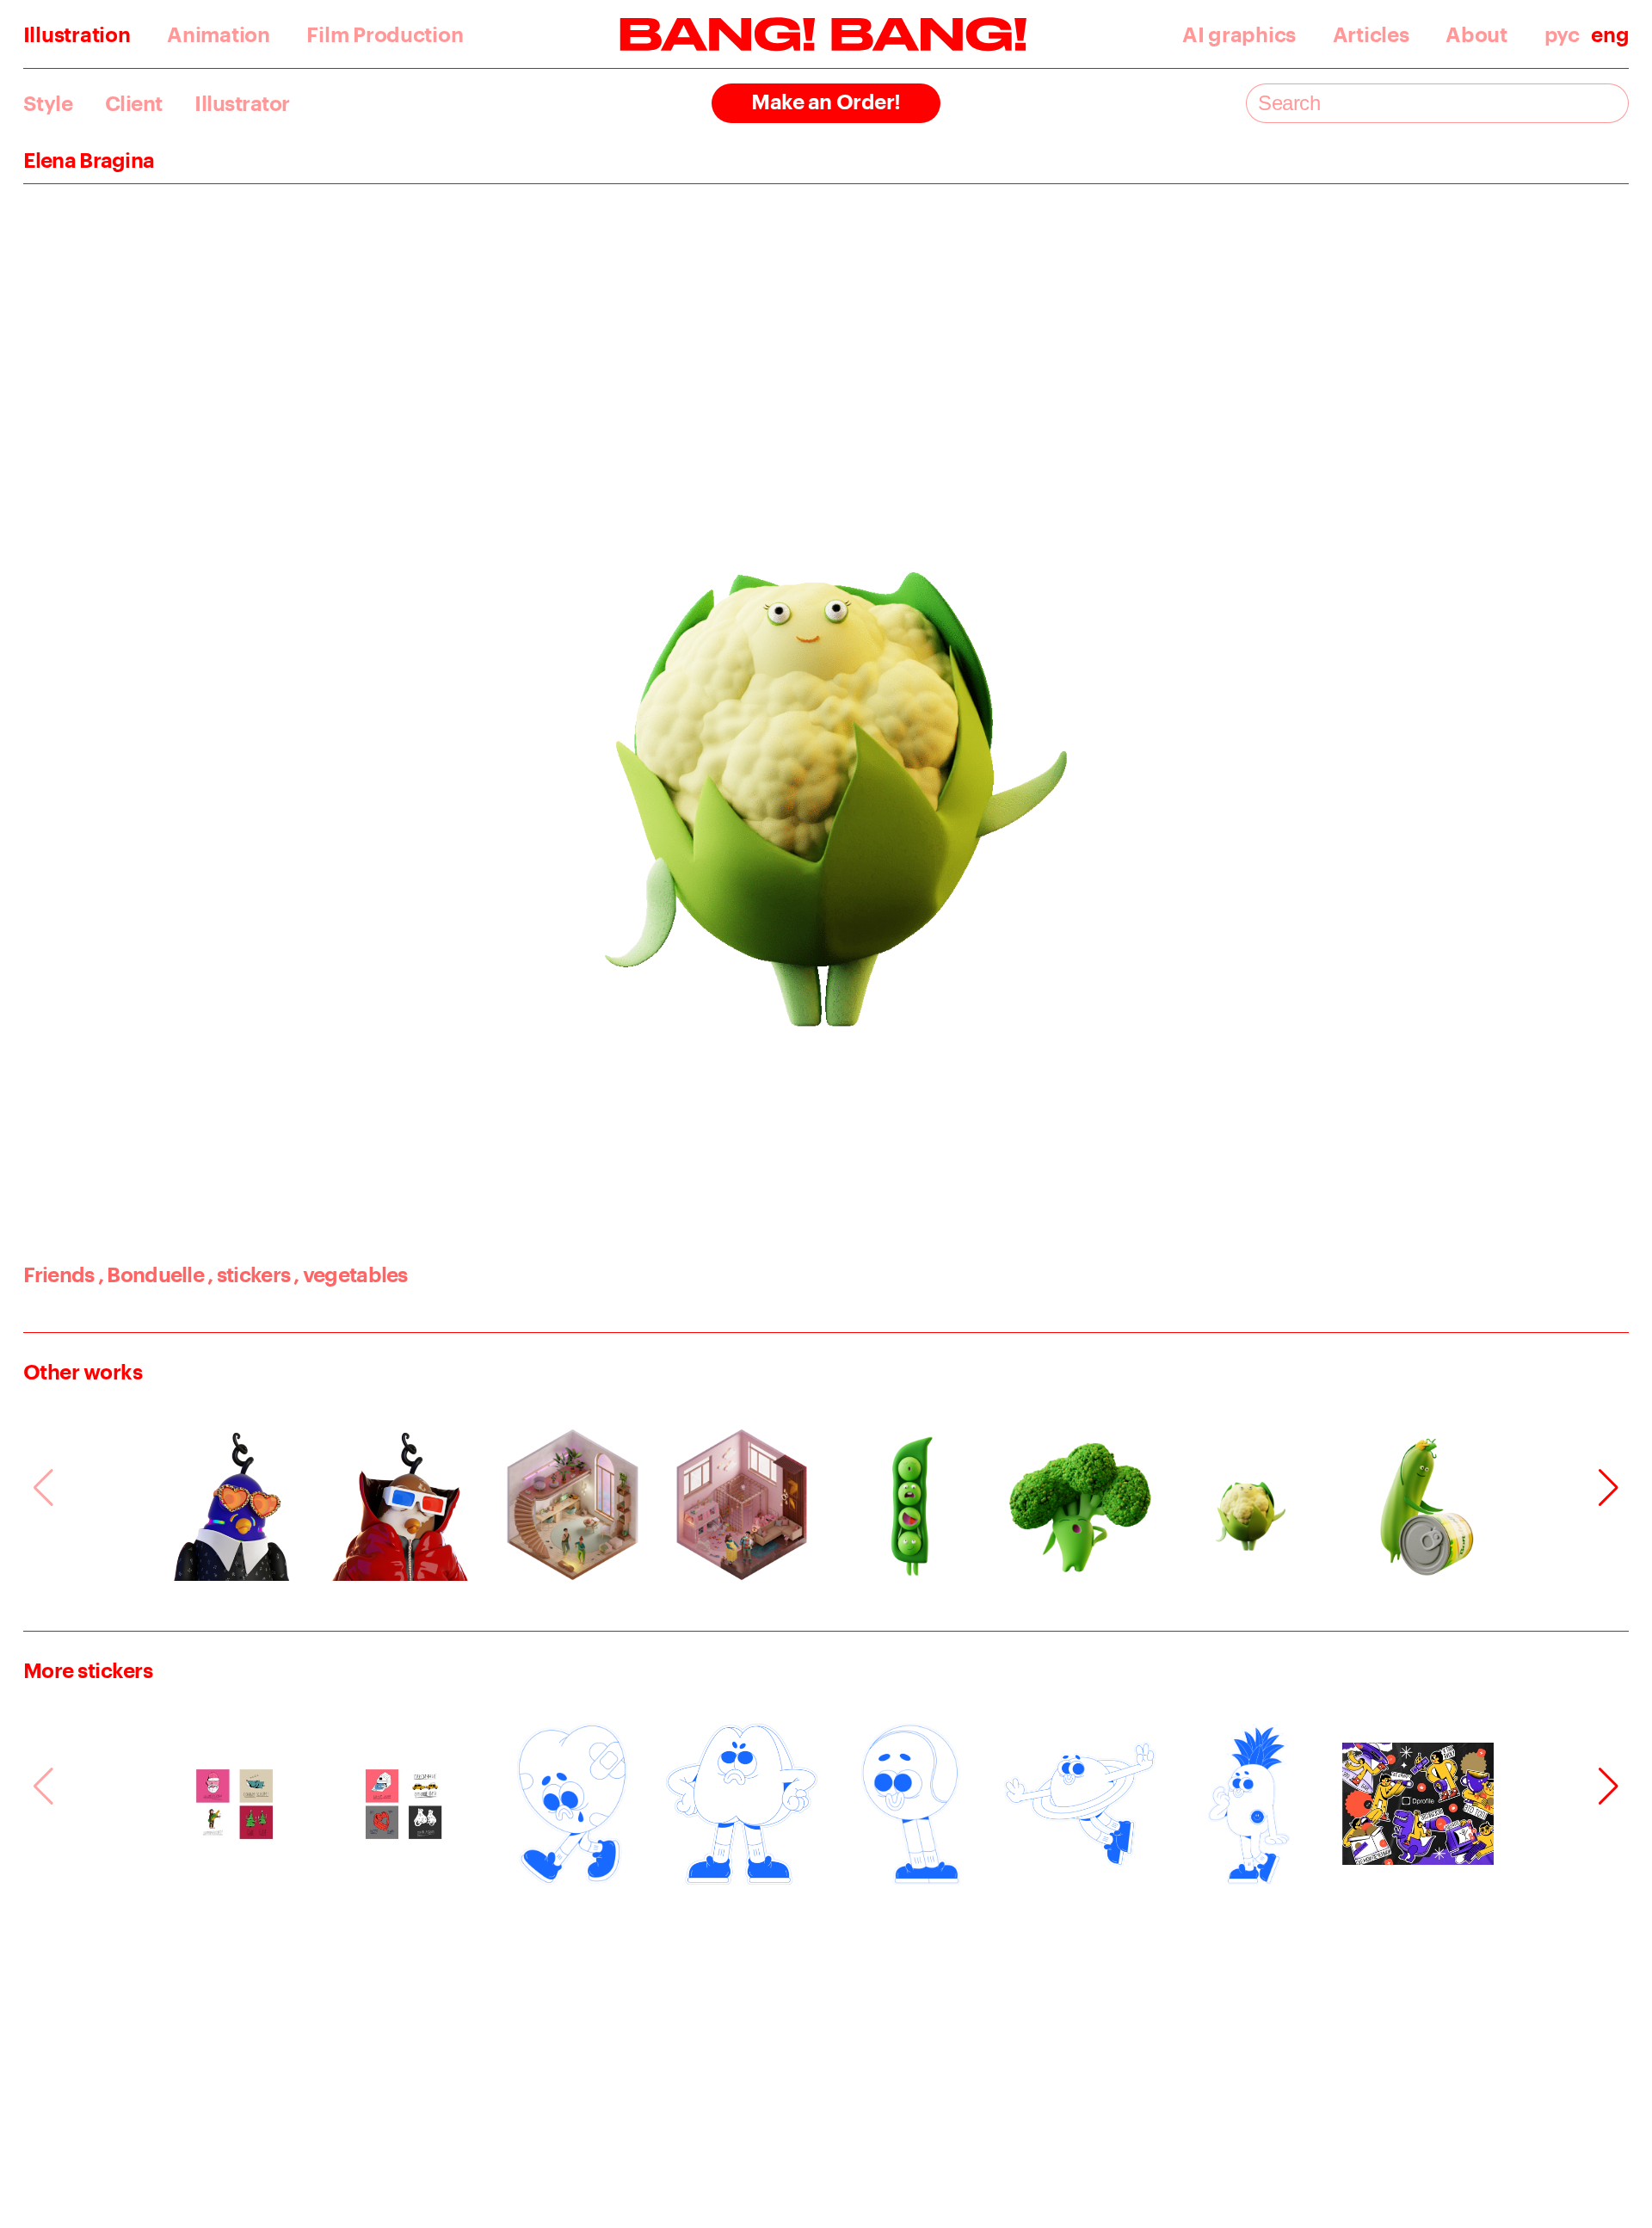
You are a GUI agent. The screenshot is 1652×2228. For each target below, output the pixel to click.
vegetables (350, 1274)
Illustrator (242, 104)
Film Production (385, 35)
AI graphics (1239, 35)
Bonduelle (151, 1274)
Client (134, 104)
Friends (59, 1274)
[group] (234, 1505)
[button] (1609, 1488)
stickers (249, 1274)
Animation (219, 35)
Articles (1371, 35)
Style (48, 104)
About (1476, 35)
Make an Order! (826, 101)
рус (1562, 35)
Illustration (77, 35)
